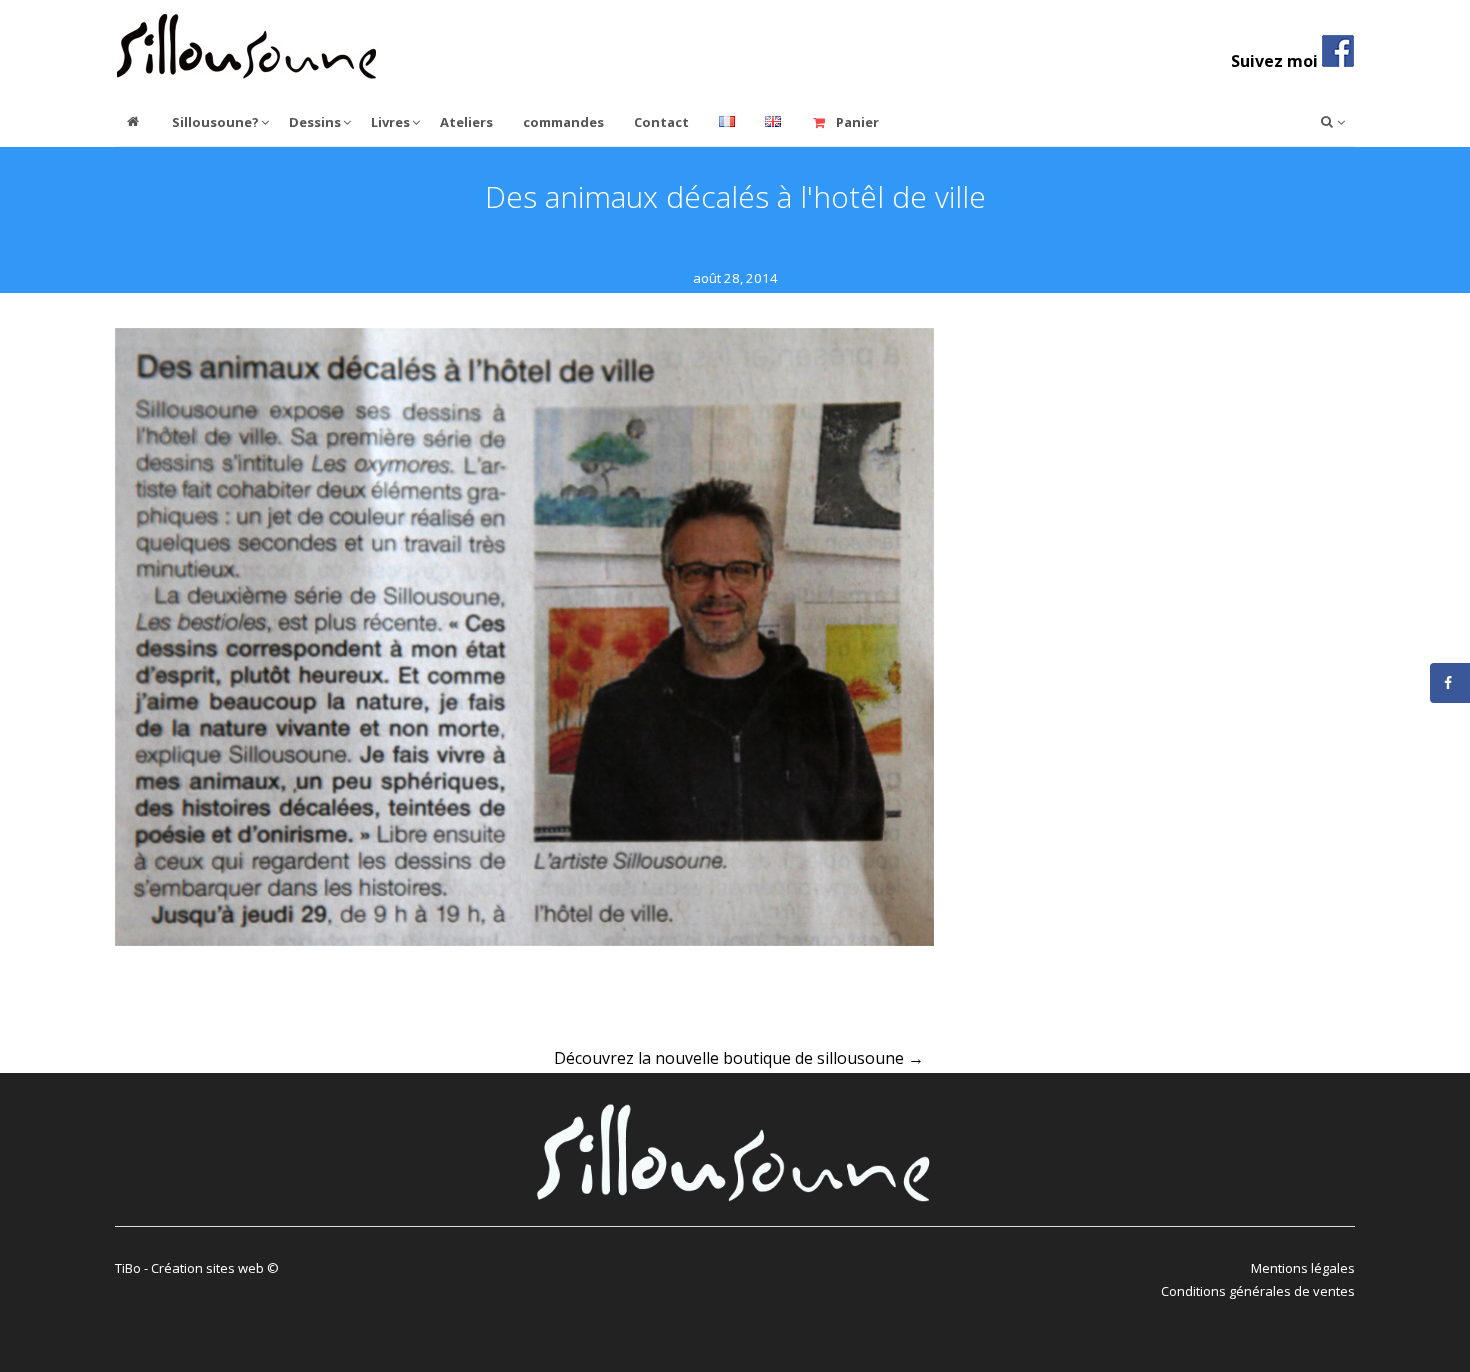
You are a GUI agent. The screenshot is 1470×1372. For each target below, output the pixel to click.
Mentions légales (1303, 1268)
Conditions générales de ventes (1258, 1291)
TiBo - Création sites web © (197, 1268)
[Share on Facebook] (1450, 683)
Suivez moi (1276, 61)
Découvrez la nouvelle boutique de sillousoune (739, 1058)
